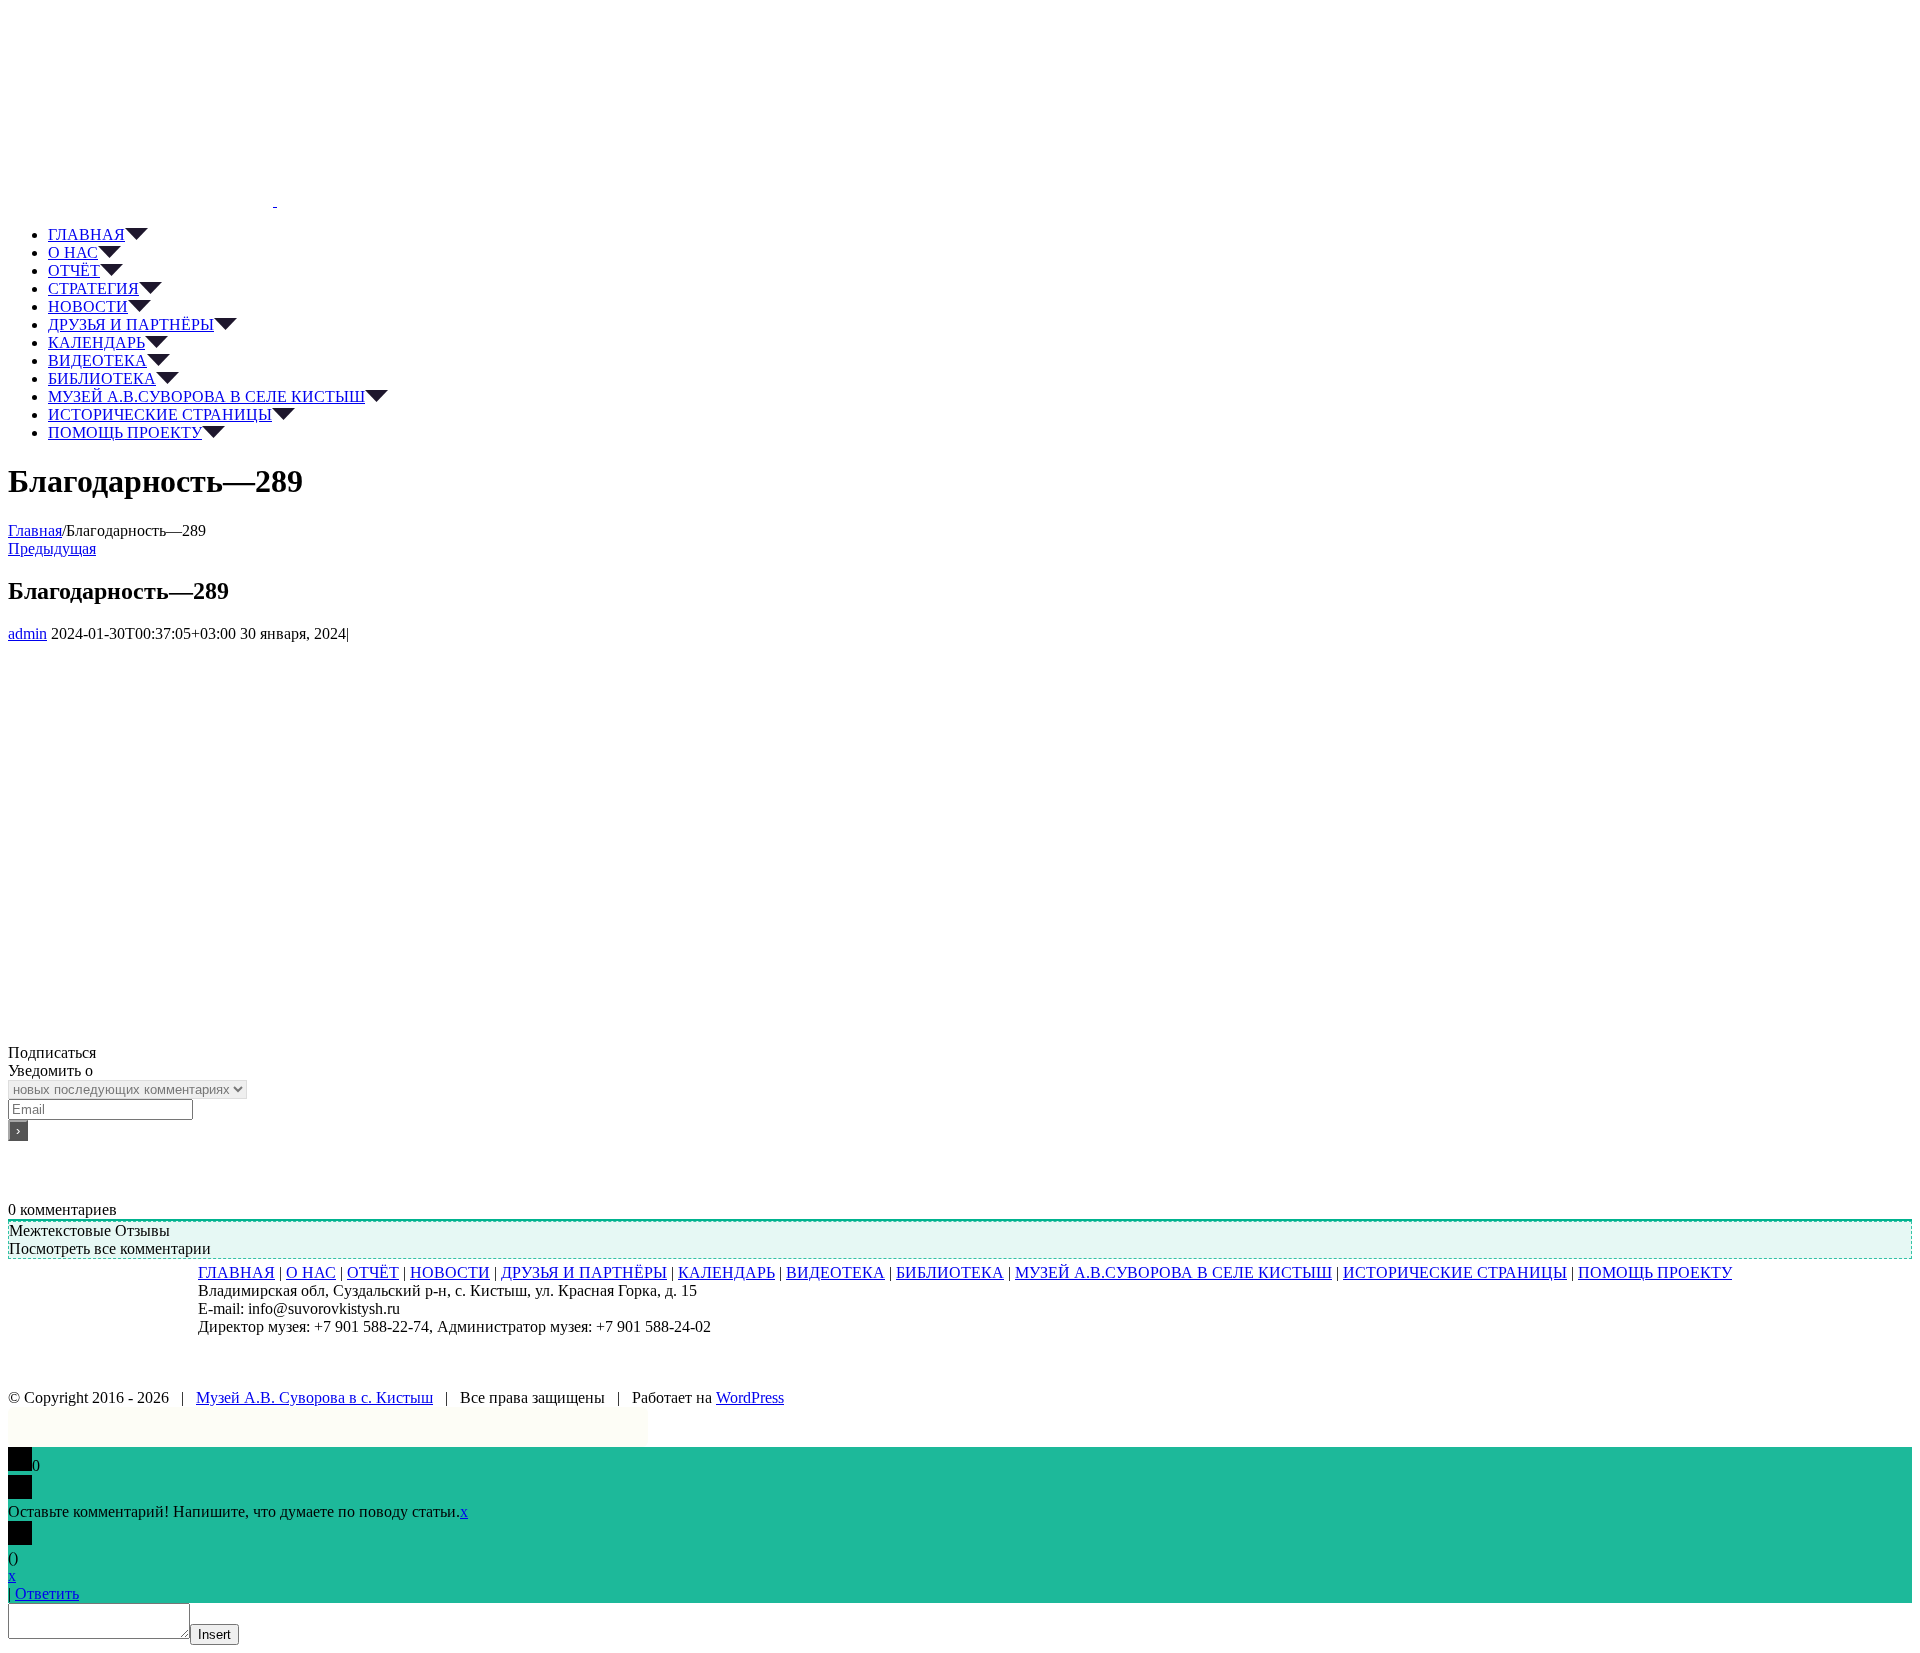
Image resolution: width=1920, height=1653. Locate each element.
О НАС (311, 1272)
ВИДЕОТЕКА (835, 1272)
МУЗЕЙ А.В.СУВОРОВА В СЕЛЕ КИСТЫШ (1173, 1272)
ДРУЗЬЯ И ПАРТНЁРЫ (584, 1272)
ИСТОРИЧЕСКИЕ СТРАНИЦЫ (1455, 1272)
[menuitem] (980, 235)
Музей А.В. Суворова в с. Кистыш (314, 1397)
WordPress (750, 1397)
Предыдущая (52, 548)
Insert (214, 1634)
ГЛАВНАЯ (236, 1272)
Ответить (47, 1593)
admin (27, 633)
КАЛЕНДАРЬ (726, 1272)
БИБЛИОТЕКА (950, 1272)
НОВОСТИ (450, 1272)
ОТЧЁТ (373, 1272)
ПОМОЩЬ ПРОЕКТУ (1655, 1272)
